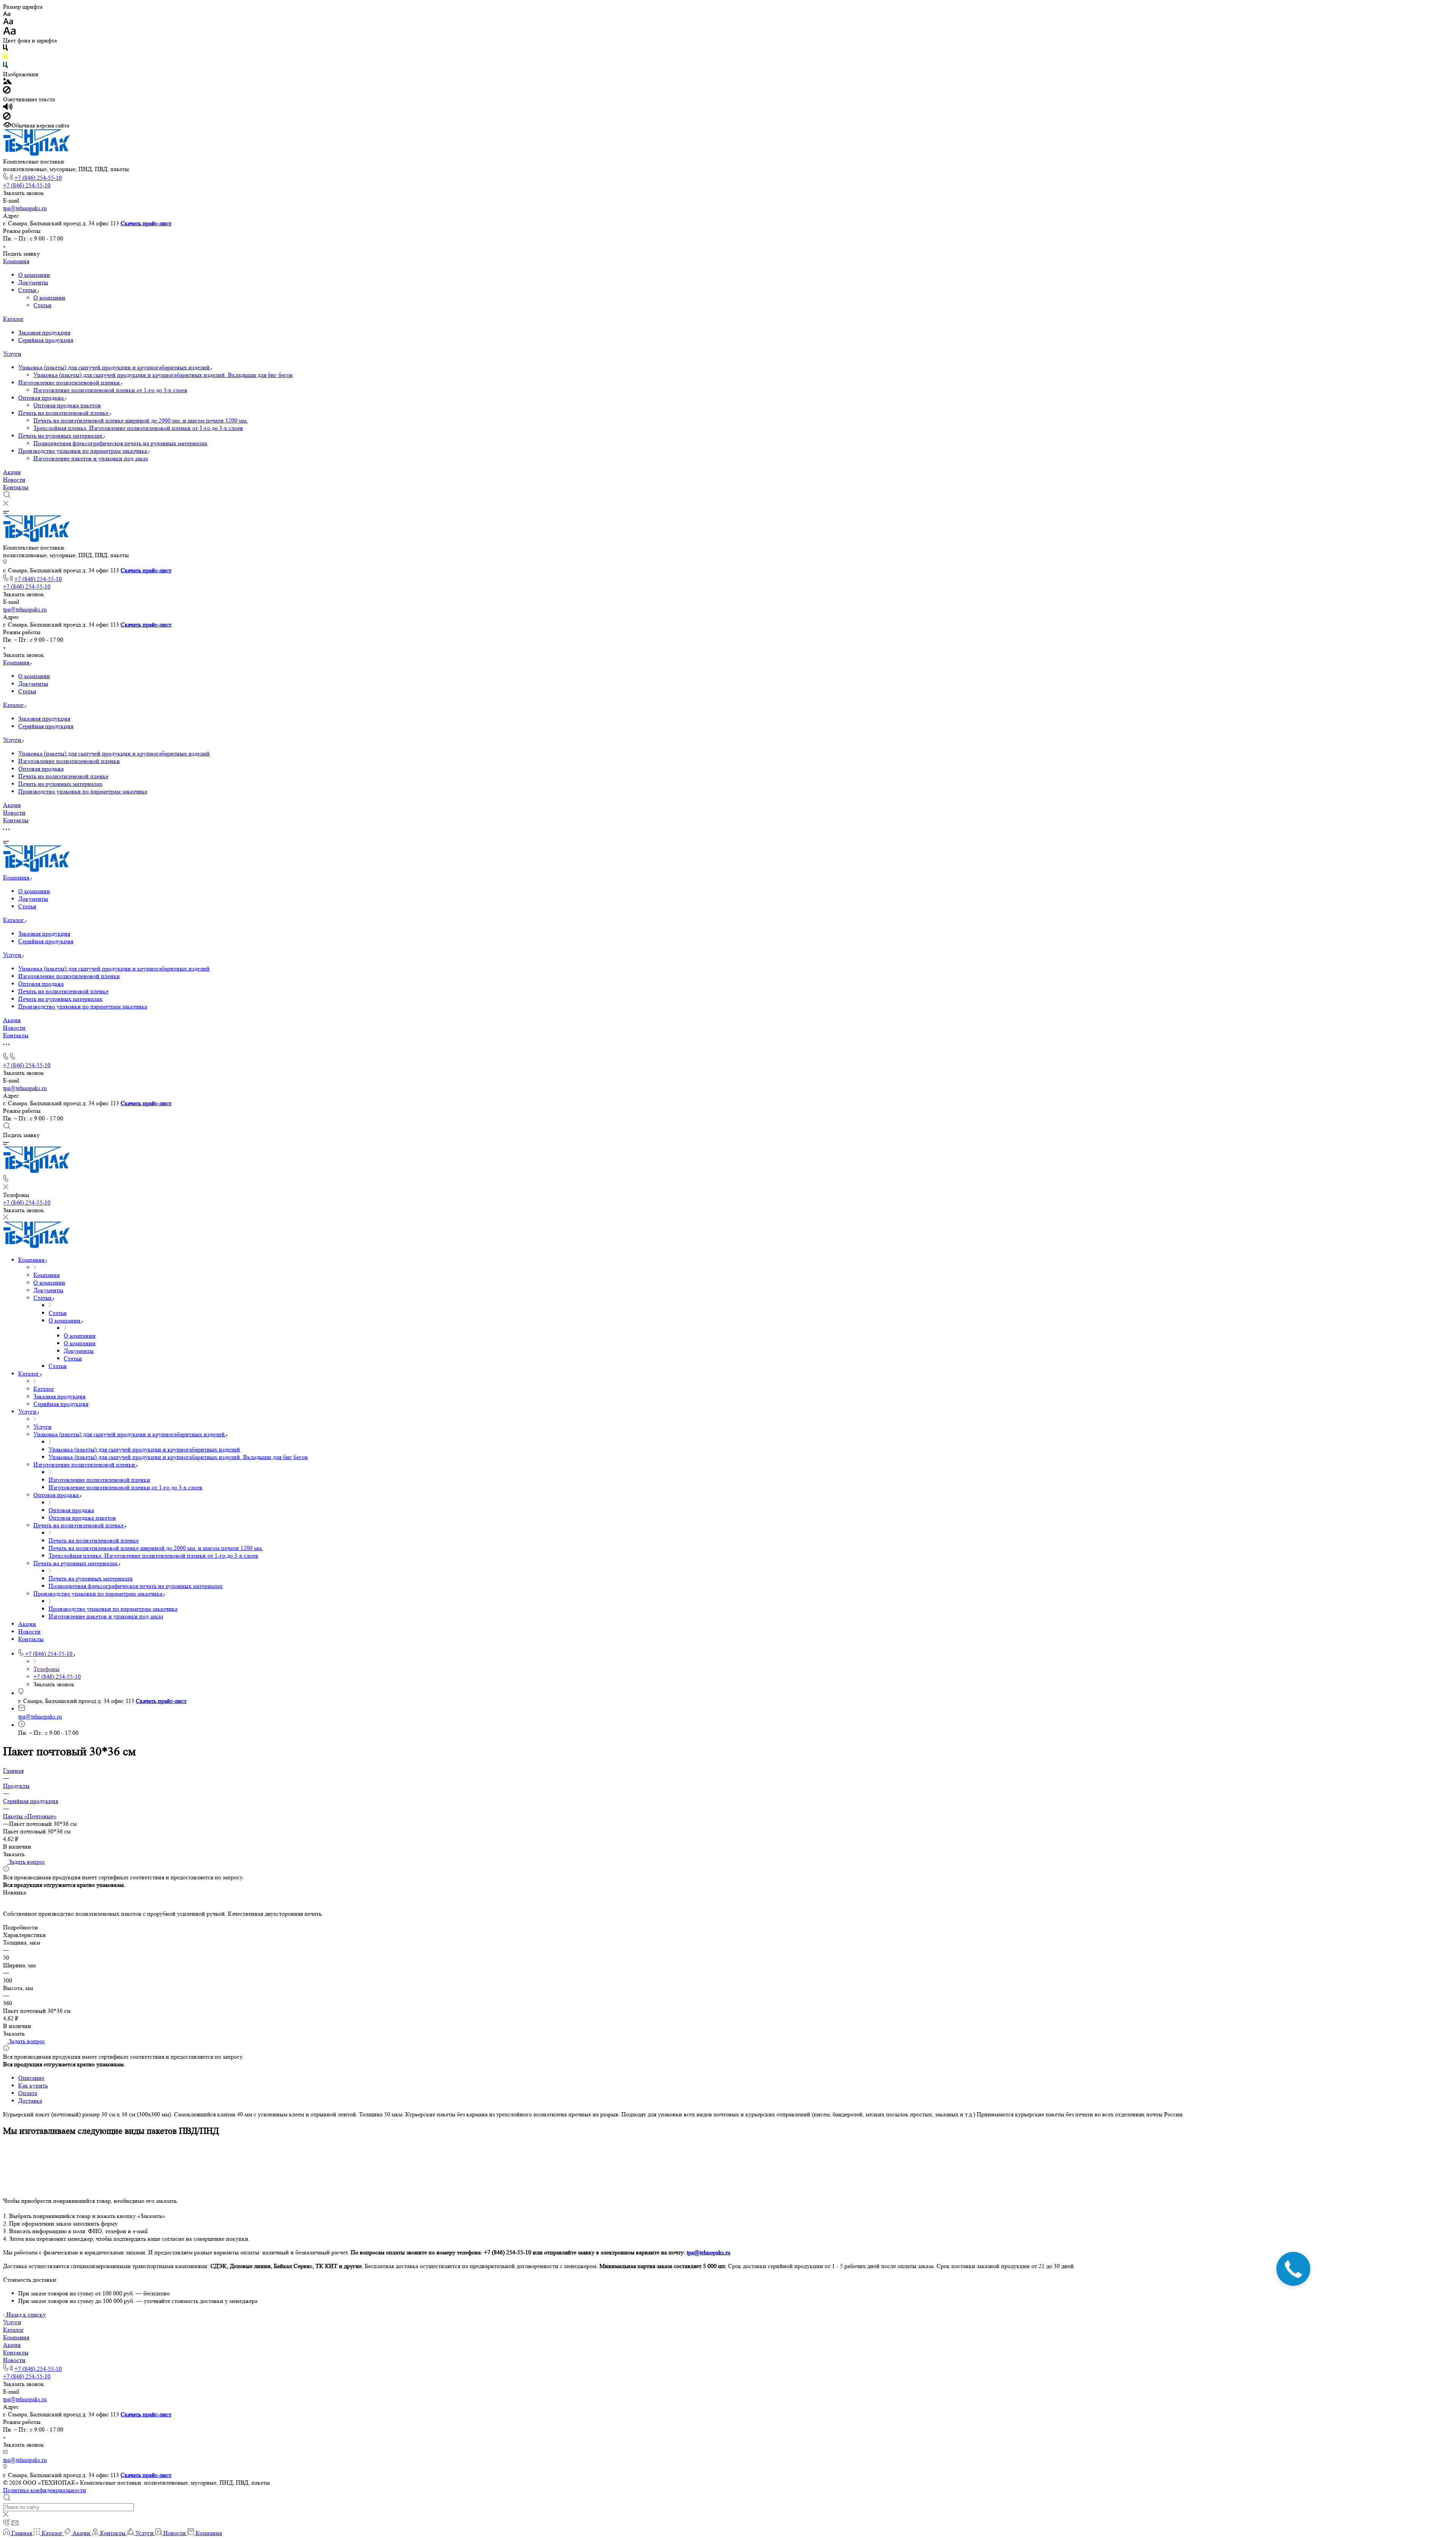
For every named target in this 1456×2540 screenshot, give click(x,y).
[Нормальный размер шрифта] (8, 23)
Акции (12, 472)
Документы (33, 282)
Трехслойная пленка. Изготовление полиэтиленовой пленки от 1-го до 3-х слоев (138, 428)
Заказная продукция (44, 332)
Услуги (12, 354)
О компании (34, 275)
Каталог (13, 319)
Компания (16, 261)
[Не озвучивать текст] (7, 118)
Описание (31, 2078)
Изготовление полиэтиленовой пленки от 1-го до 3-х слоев (110, 390)
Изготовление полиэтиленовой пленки (70, 382)
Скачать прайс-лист (146, 223)
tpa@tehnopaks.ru (25, 208)
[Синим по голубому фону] (5, 67)
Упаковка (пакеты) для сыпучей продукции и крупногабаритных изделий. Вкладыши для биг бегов (163, 375)
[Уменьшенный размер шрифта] (7, 14)
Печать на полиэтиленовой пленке (64, 413)
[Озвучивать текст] (8, 108)
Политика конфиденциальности (45, 2490)
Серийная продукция (46, 340)
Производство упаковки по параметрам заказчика (83, 451)
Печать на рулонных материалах (61, 436)
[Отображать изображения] (7, 82)
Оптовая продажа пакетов (67, 405)
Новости (14, 480)
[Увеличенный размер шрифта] (9, 33)
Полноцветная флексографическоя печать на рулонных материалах (120, 443)
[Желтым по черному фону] (5, 58)
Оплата (28, 2093)
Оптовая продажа (42, 398)
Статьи (28, 290)
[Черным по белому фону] (5, 49)
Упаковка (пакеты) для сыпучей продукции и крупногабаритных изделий (115, 367)
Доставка (30, 2101)
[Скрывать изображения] (7, 92)
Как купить (33, 2085)
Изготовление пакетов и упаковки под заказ (91, 458)
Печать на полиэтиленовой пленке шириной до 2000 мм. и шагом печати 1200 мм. (141, 420)
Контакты (16, 487)
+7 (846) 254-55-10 (38, 178)
